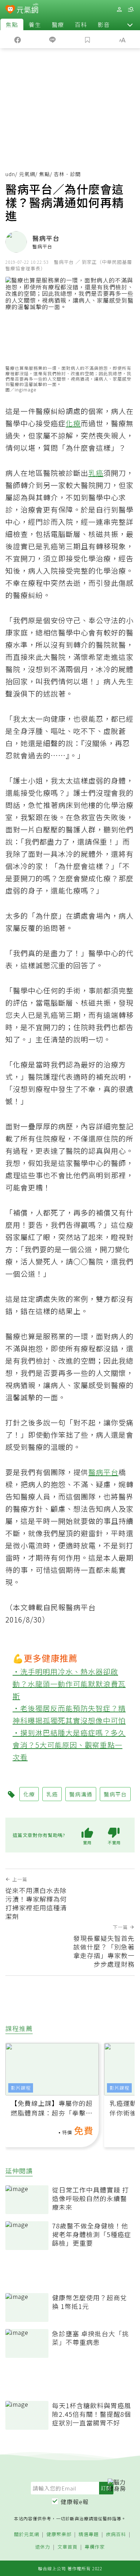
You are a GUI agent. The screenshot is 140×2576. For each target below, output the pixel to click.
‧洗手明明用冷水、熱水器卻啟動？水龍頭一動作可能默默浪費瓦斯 (69, 1684)
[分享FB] (18, 39)
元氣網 (27, 174)
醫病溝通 (81, 1794)
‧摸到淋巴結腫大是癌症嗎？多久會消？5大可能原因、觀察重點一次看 (69, 1745)
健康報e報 (75, 2502)
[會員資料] (119, 10)
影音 (104, 24)
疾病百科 (116, 2534)
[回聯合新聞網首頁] (10, 10)
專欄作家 (95, 2547)
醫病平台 (103, 1472)
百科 (81, 24)
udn (10, 174)
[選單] (131, 10)
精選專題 (89, 2534)
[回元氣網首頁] (27, 9)
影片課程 (21, 2088)
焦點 (12, 24)
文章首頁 (67, 2547)
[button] (130, 24)
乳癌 (96, 473)
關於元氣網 (27, 2534)
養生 (35, 24)
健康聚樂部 (59, 2534)
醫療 (58, 24)
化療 (73, 423)
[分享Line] (53, 39)
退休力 (43, 2547)
